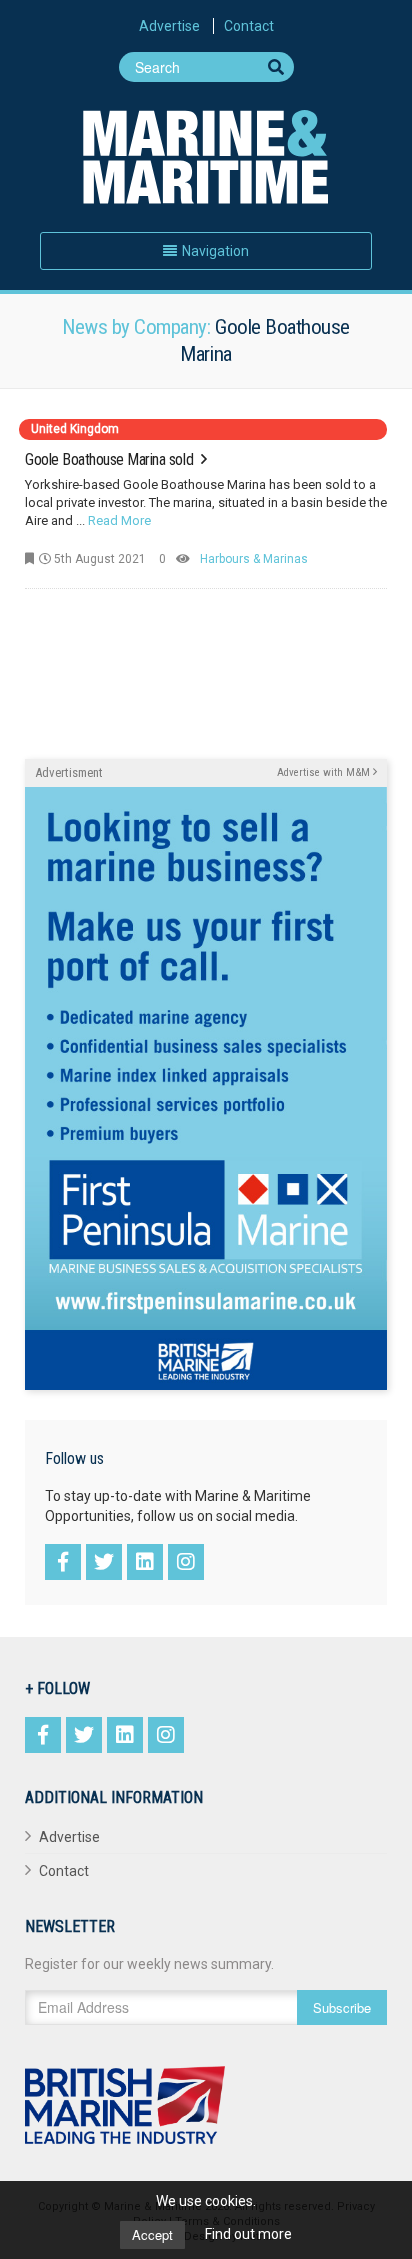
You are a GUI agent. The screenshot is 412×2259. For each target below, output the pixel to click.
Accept (152, 2234)
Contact (249, 26)
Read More (119, 520)
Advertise (169, 26)
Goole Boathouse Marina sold (111, 459)
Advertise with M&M (325, 772)
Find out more (248, 2234)
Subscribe (342, 2007)
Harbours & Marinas (254, 559)
